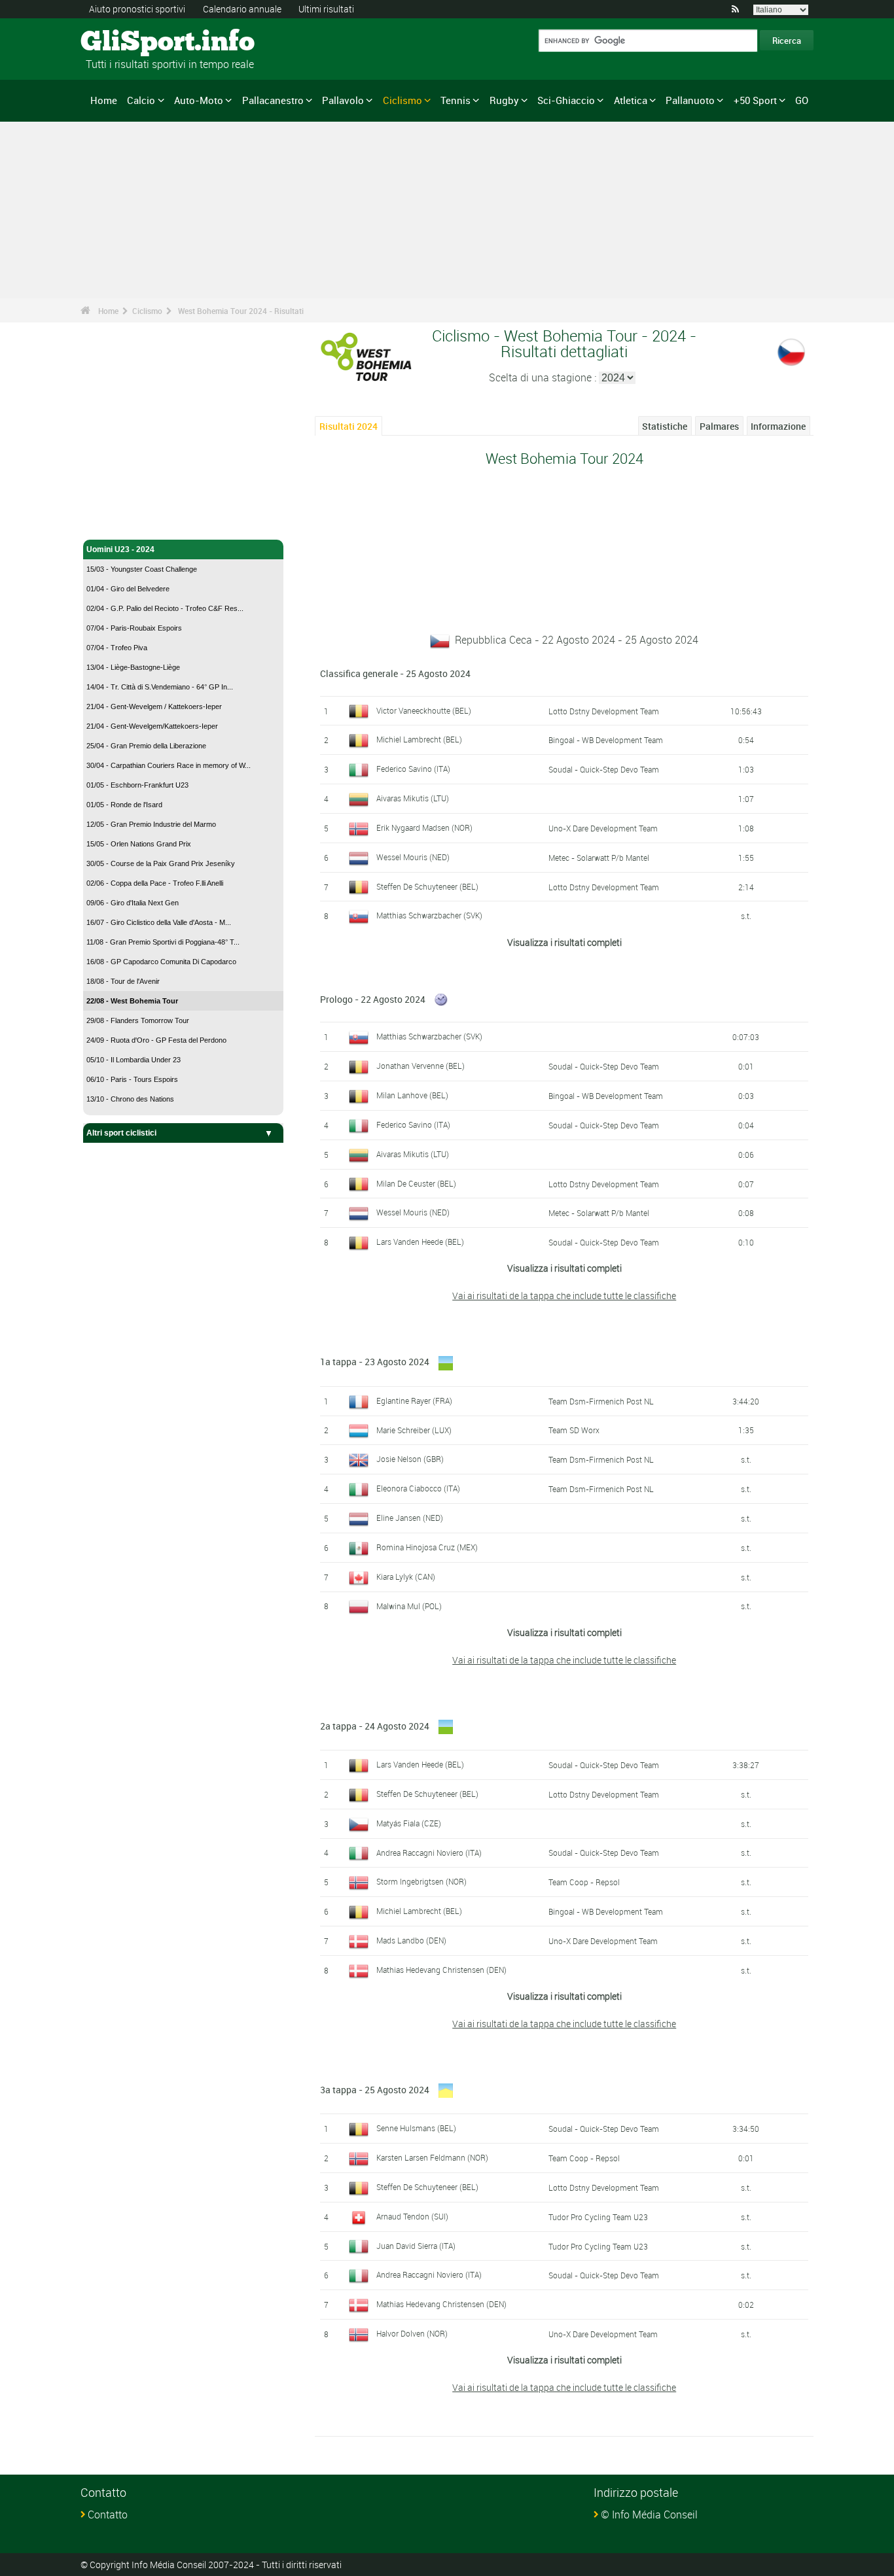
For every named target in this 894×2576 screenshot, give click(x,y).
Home (104, 100)
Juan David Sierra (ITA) (416, 2246)
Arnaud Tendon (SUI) (412, 2216)
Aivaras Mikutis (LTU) (413, 798)
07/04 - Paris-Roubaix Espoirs (134, 628)
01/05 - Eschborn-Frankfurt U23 (137, 785)
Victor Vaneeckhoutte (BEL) (424, 710)
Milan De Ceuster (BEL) (416, 1183)
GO (802, 100)
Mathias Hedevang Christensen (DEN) (441, 1970)
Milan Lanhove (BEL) (412, 1095)
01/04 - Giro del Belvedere (128, 589)
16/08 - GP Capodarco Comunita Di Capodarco (161, 962)
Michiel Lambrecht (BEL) (419, 739)
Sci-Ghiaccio (566, 100)
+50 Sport (755, 100)
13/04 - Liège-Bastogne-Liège (133, 667)
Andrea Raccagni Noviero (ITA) (429, 1853)
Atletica (631, 100)
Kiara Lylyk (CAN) (406, 1576)
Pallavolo (343, 100)
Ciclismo (402, 100)
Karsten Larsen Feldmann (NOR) (432, 2157)
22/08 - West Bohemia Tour (132, 1001)
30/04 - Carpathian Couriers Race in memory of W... (169, 765)
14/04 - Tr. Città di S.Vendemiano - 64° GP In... (160, 687)
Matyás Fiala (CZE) (409, 1823)
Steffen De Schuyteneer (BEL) (427, 886)
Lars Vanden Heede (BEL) (420, 1242)
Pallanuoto (690, 100)
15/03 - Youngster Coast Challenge (142, 569)
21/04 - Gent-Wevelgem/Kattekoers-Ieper (152, 726)
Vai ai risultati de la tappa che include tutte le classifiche (564, 1296)
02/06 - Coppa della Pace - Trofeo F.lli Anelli (155, 883)
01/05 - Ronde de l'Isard (124, 805)
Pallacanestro (273, 100)
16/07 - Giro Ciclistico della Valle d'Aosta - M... (159, 922)
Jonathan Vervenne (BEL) (420, 1066)
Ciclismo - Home (117, 522)
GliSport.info (130, 43)
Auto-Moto (199, 100)
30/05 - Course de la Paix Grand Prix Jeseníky (161, 863)
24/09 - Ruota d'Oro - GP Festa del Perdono (156, 1040)
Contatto (108, 2515)
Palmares (719, 426)
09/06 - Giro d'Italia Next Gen (133, 903)
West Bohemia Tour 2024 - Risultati (241, 311)
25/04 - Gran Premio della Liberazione (146, 746)
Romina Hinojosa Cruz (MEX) (427, 1547)
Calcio (141, 100)
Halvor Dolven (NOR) (412, 2333)
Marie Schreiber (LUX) (414, 1430)
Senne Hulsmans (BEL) (416, 2128)
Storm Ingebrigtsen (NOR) (421, 1881)
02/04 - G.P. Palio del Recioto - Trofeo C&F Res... (165, 608)
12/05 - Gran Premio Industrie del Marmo (151, 824)
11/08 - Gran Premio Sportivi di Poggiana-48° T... (163, 942)
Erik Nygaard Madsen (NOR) (424, 827)
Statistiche (665, 426)
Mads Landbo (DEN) (411, 1940)
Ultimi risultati (326, 9)
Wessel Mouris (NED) (413, 857)
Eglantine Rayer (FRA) (414, 1401)
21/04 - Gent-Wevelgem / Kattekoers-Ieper (154, 706)
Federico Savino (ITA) (413, 769)
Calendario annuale (242, 9)
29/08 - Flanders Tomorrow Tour (138, 1020)
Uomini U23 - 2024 (120, 549)
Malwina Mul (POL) (409, 1606)
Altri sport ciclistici (121, 1133)
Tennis (456, 100)
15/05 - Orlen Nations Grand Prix (139, 844)
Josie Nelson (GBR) (410, 1459)
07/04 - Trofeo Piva (117, 648)
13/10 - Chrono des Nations (130, 1099)
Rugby (504, 100)
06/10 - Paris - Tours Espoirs (132, 1079)
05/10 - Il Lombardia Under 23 (134, 1060)
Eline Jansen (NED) (410, 1518)
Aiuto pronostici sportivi (137, 9)
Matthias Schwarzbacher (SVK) (429, 915)
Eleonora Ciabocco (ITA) (418, 1488)
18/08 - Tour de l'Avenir (123, 981)
